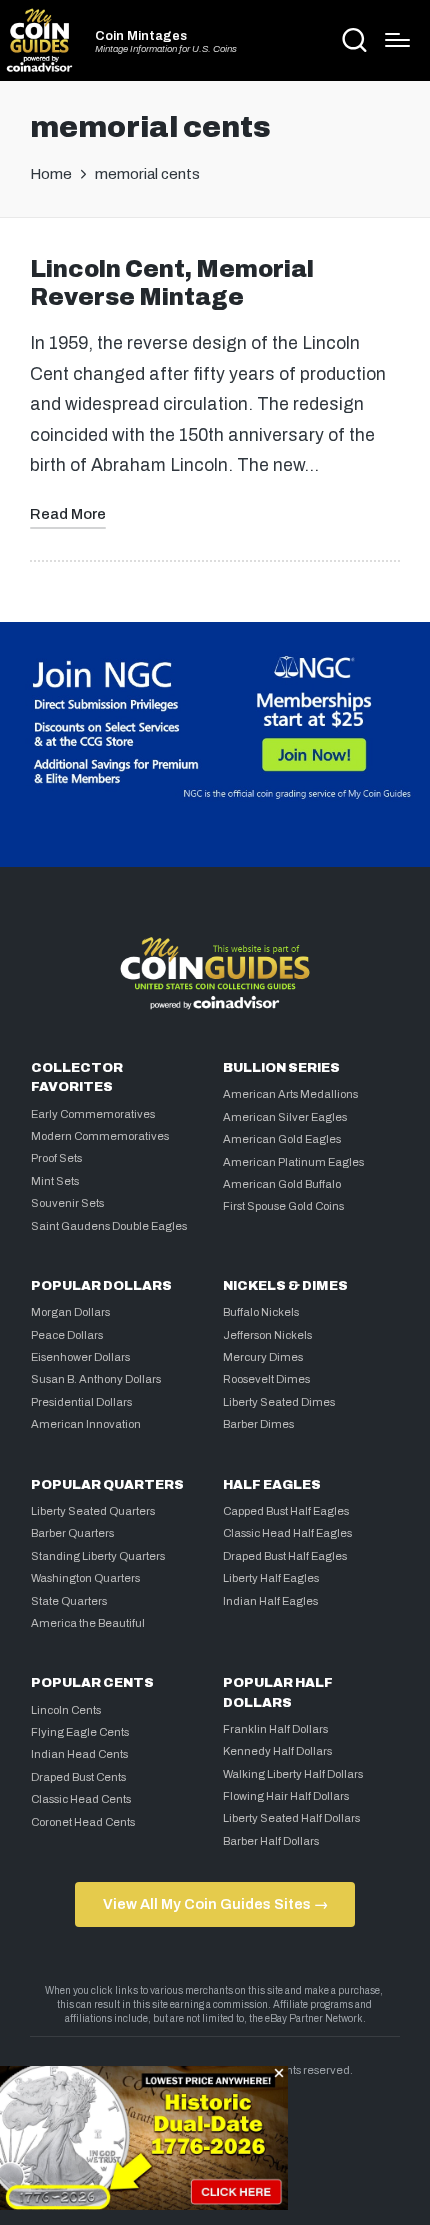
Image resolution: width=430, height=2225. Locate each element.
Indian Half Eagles (270, 1601)
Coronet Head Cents (83, 1822)
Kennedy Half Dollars (277, 1751)
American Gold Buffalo (282, 1184)
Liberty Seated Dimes (279, 1402)
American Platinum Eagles (293, 1162)
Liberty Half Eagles (271, 1578)
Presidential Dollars (81, 1402)
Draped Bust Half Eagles (285, 1556)
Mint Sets (55, 1181)
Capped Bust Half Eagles (286, 1511)
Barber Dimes (258, 1424)
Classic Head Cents (81, 1799)
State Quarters (69, 1601)
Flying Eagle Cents (80, 1732)
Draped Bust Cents (78, 1777)
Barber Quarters (72, 1533)
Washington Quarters (85, 1578)
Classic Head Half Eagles (287, 1533)
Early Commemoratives (93, 1114)
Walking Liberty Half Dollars (293, 1774)
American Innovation (86, 1424)
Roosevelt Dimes (266, 1379)
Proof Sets (56, 1158)
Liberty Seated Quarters (93, 1511)
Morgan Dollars (70, 1312)
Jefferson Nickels (267, 1335)
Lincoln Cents (66, 1710)
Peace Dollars (67, 1335)
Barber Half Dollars (271, 1841)
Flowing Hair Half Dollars (286, 1796)
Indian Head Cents (79, 1754)
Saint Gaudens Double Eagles (109, 1226)
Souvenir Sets (67, 1203)
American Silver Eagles (285, 1117)
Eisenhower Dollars (80, 1357)
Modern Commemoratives (100, 1136)
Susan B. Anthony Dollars (96, 1379)
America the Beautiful (88, 1623)
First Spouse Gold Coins (283, 1206)
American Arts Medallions (290, 1094)
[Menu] (397, 40)
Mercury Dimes (263, 1357)
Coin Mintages (141, 36)
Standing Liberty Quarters (98, 1556)
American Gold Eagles (282, 1139)
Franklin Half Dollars (275, 1729)
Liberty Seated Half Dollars (291, 1818)
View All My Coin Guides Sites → (215, 1904)
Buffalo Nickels (261, 1312)
